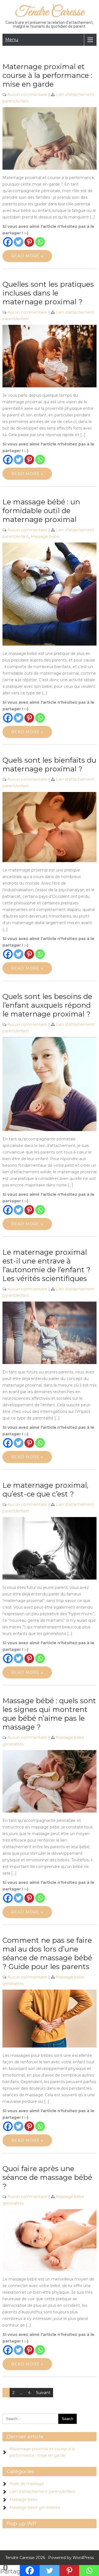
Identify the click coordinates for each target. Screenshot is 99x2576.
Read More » (27, 256)
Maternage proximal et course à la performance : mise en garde (47, 75)
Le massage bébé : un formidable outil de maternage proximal (41, 511)
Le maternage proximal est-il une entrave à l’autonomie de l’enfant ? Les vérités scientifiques (46, 1265)
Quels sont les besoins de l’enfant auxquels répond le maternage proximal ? (47, 1005)
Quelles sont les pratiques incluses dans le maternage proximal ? (48, 293)
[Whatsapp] (40, 242)
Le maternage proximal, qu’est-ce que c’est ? (45, 1490)
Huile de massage (27, 2484)
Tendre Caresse (50, 12)
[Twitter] (19, 242)
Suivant (43, 2393)
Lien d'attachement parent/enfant (42, 2492)
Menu (12, 40)
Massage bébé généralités (35, 2507)
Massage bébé (45, 536)
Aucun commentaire (27, 95)
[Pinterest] (29, 242)
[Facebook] (8, 242)
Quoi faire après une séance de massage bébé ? (47, 2177)
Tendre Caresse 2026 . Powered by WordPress (50, 2558)
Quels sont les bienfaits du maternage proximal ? (49, 765)
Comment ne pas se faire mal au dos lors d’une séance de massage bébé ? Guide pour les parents (47, 1953)
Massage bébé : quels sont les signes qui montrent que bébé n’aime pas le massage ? (49, 1714)
